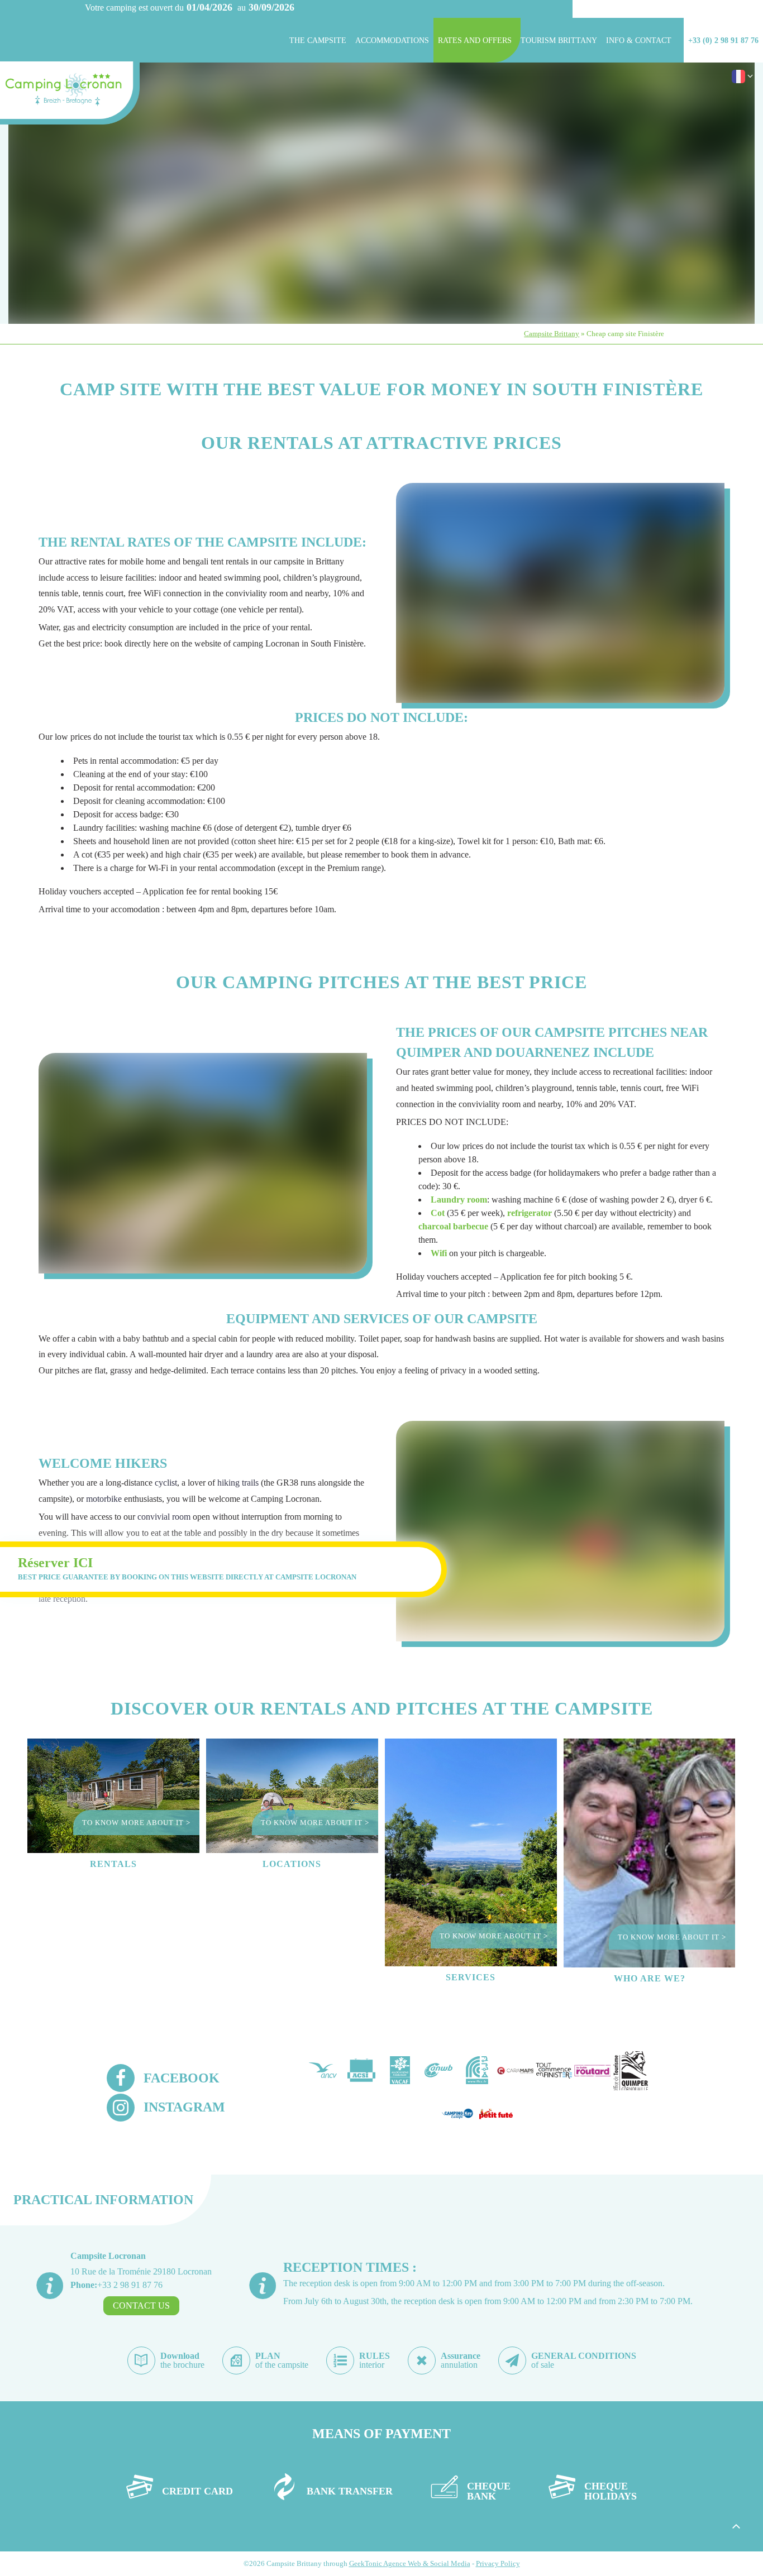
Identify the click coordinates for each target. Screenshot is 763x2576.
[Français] (738, 80)
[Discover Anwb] (438, 2071)
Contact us (141, 2306)
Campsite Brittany (552, 334)
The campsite (318, 40)
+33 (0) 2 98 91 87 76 (723, 40)
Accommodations (392, 40)
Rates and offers (475, 40)
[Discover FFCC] (477, 2071)
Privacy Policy (498, 2563)
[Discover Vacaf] (400, 2071)
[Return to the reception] (70, 95)
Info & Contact (639, 40)
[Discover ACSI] (361, 2071)
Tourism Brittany (559, 40)
